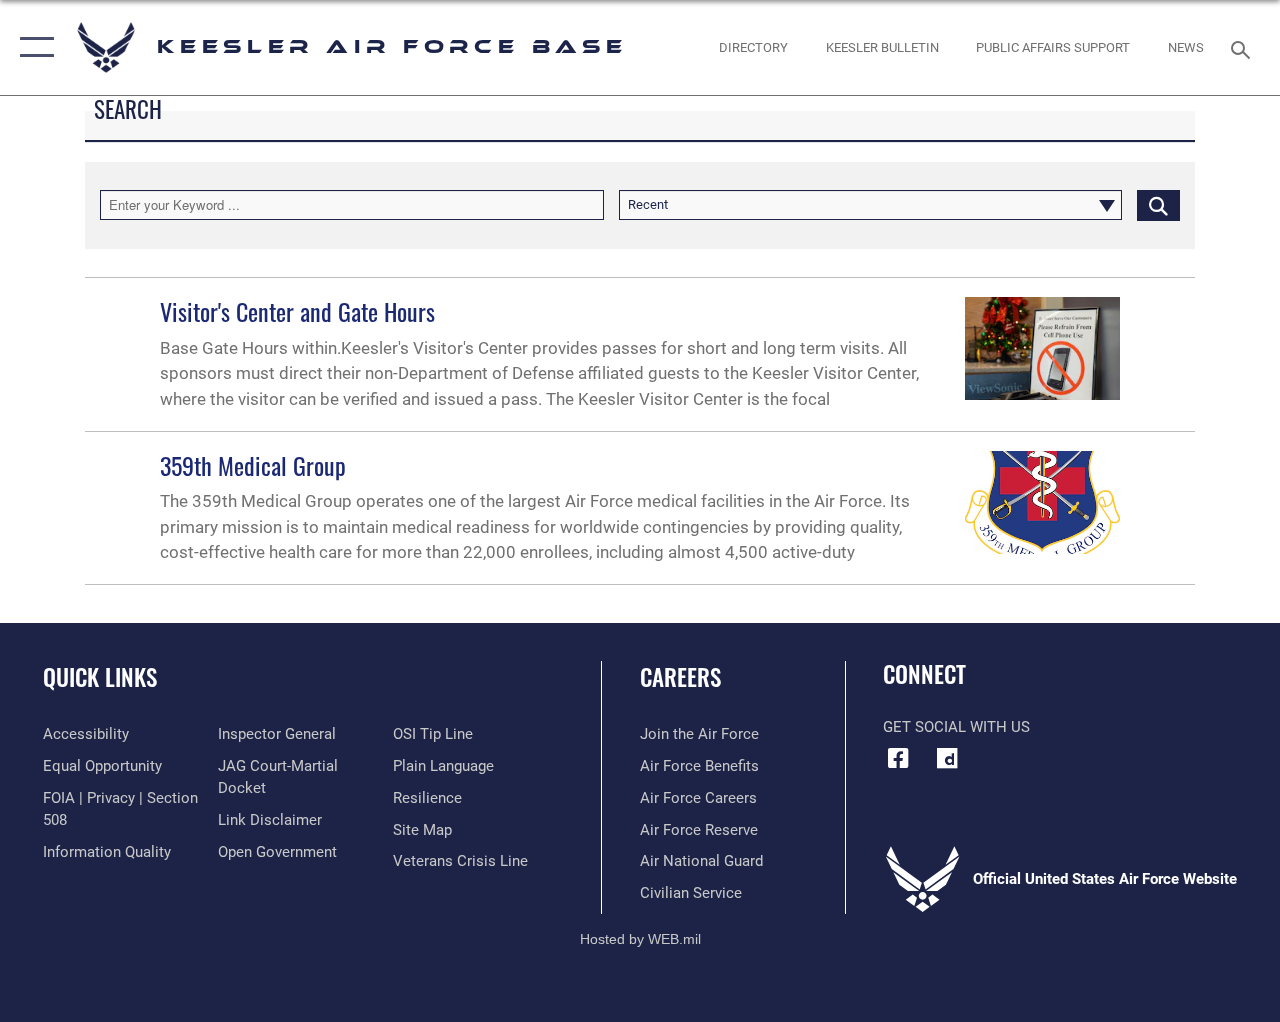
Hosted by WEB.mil (640, 939)
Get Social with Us (956, 727)
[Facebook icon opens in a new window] (898, 758)
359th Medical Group (253, 465)
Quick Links (100, 677)
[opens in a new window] (947, 758)
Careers (680, 677)
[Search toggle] (1244, 47)
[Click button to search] (1158, 205)
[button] (32, 47)
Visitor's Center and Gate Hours (297, 311)
